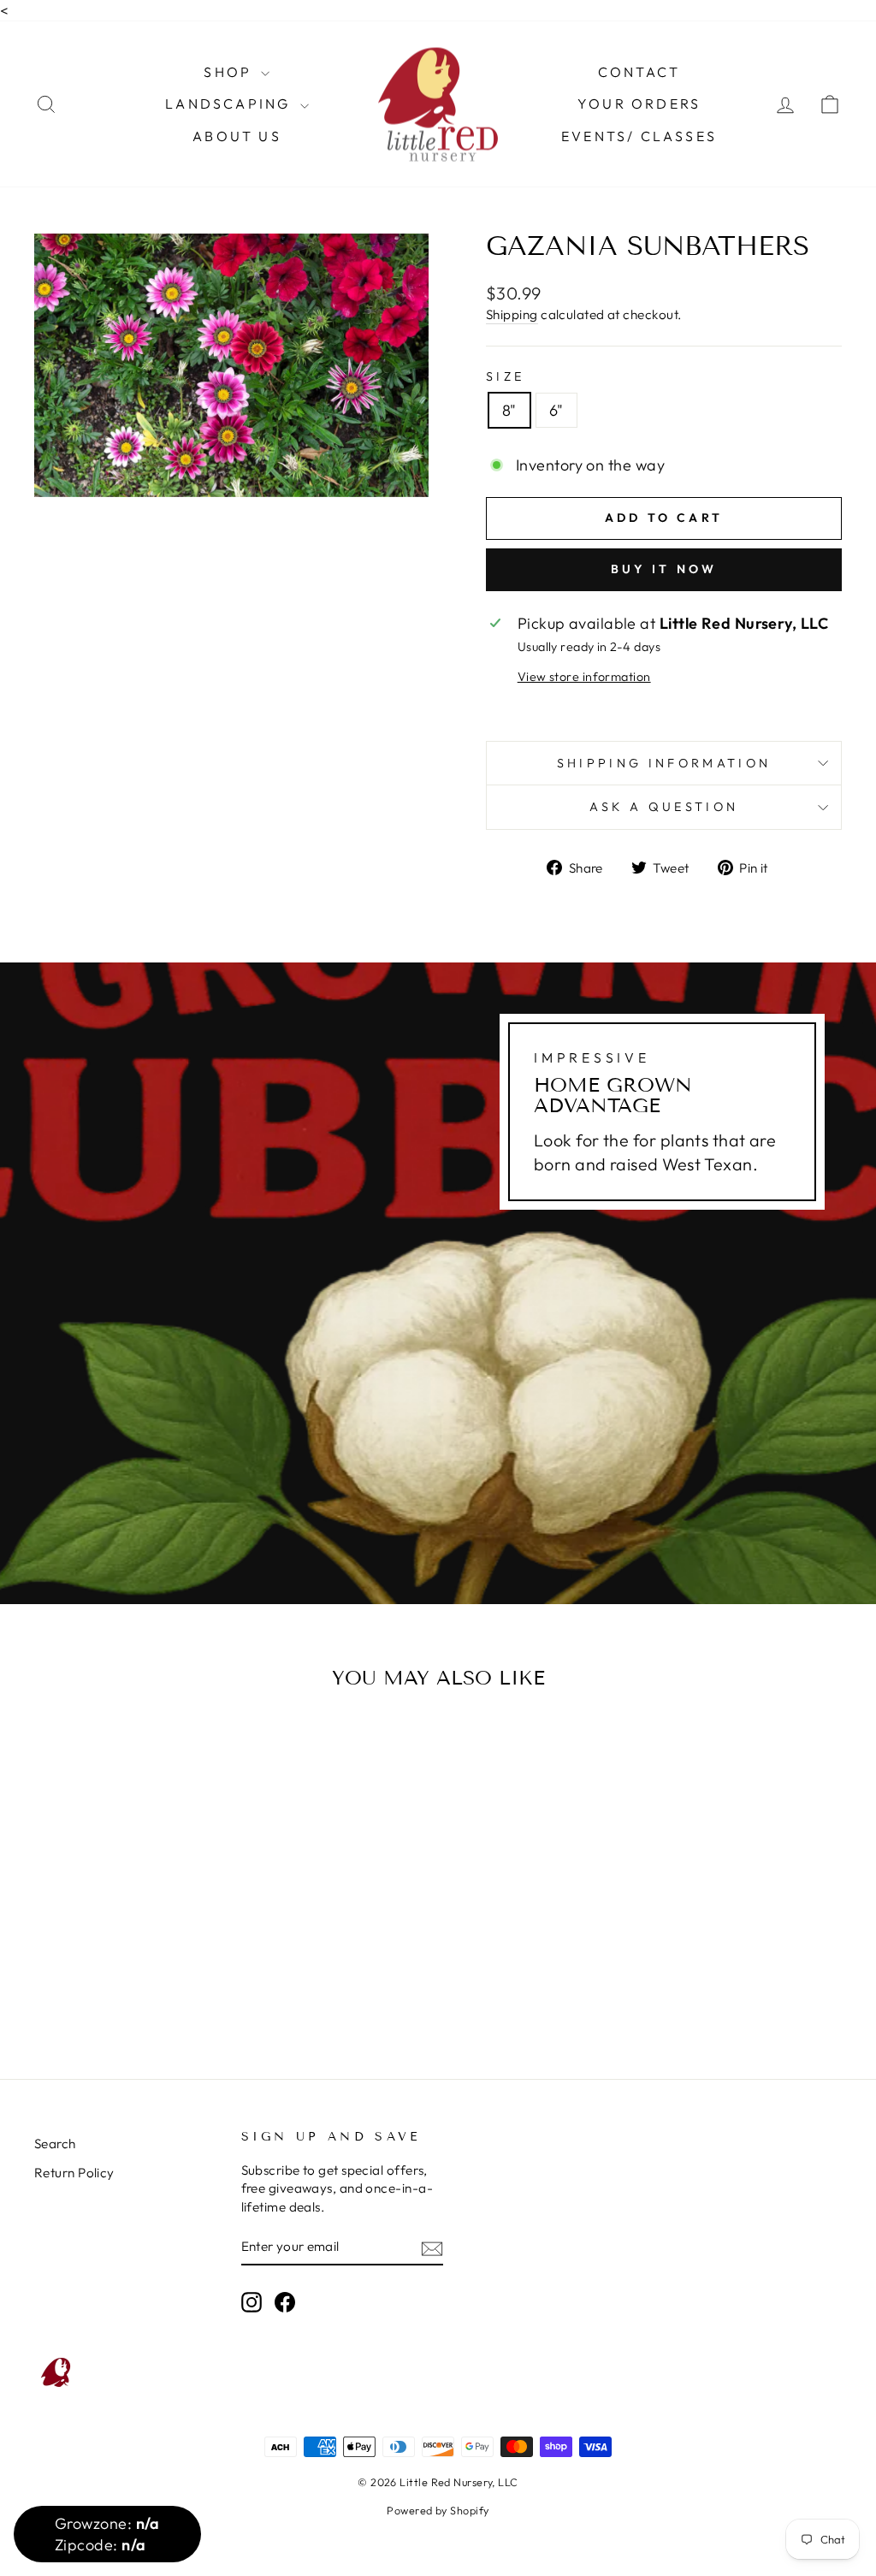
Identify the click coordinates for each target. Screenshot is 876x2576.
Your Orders (639, 104)
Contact (639, 72)
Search (55, 2144)
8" (509, 410)
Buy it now (664, 569)
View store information (584, 677)
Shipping (512, 314)
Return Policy (74, 2173)
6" (556, 410)
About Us (237, 136)
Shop (230, 72)
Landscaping (230, 104)
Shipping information (664, 763)
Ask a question (664, 807)
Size (505, 376)
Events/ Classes (639, 136)
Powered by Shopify (438, 2510)
